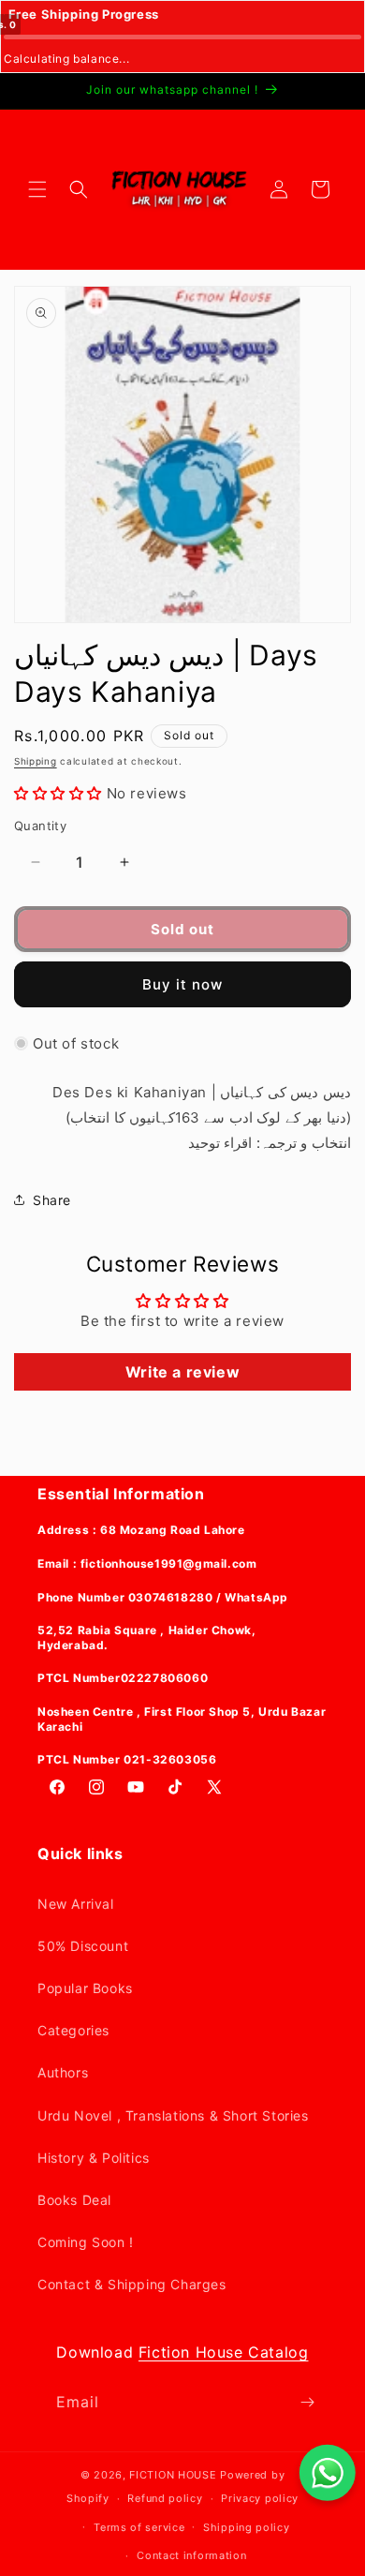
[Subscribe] (307, 2402)
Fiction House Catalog (224, 2352)
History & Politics (94, 2158)
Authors (63, 2072)
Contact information (191, 2555)
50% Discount (83, 1946)
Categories (73, 2030)
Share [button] (52, 1200)
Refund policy (165, 2498)
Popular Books (85, 1988)
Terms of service (139, 2527)
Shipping (36, 761)
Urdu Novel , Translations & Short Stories (173, 2115)
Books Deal (74, 2200)
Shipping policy (247, 2527)
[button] (37, 189)
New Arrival (76, 1904)
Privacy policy (260, 2498)
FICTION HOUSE (173, 2475)
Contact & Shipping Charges (132, 2284)
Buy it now (182, 984)
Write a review (182, 1372)
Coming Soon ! (86, 2242)
